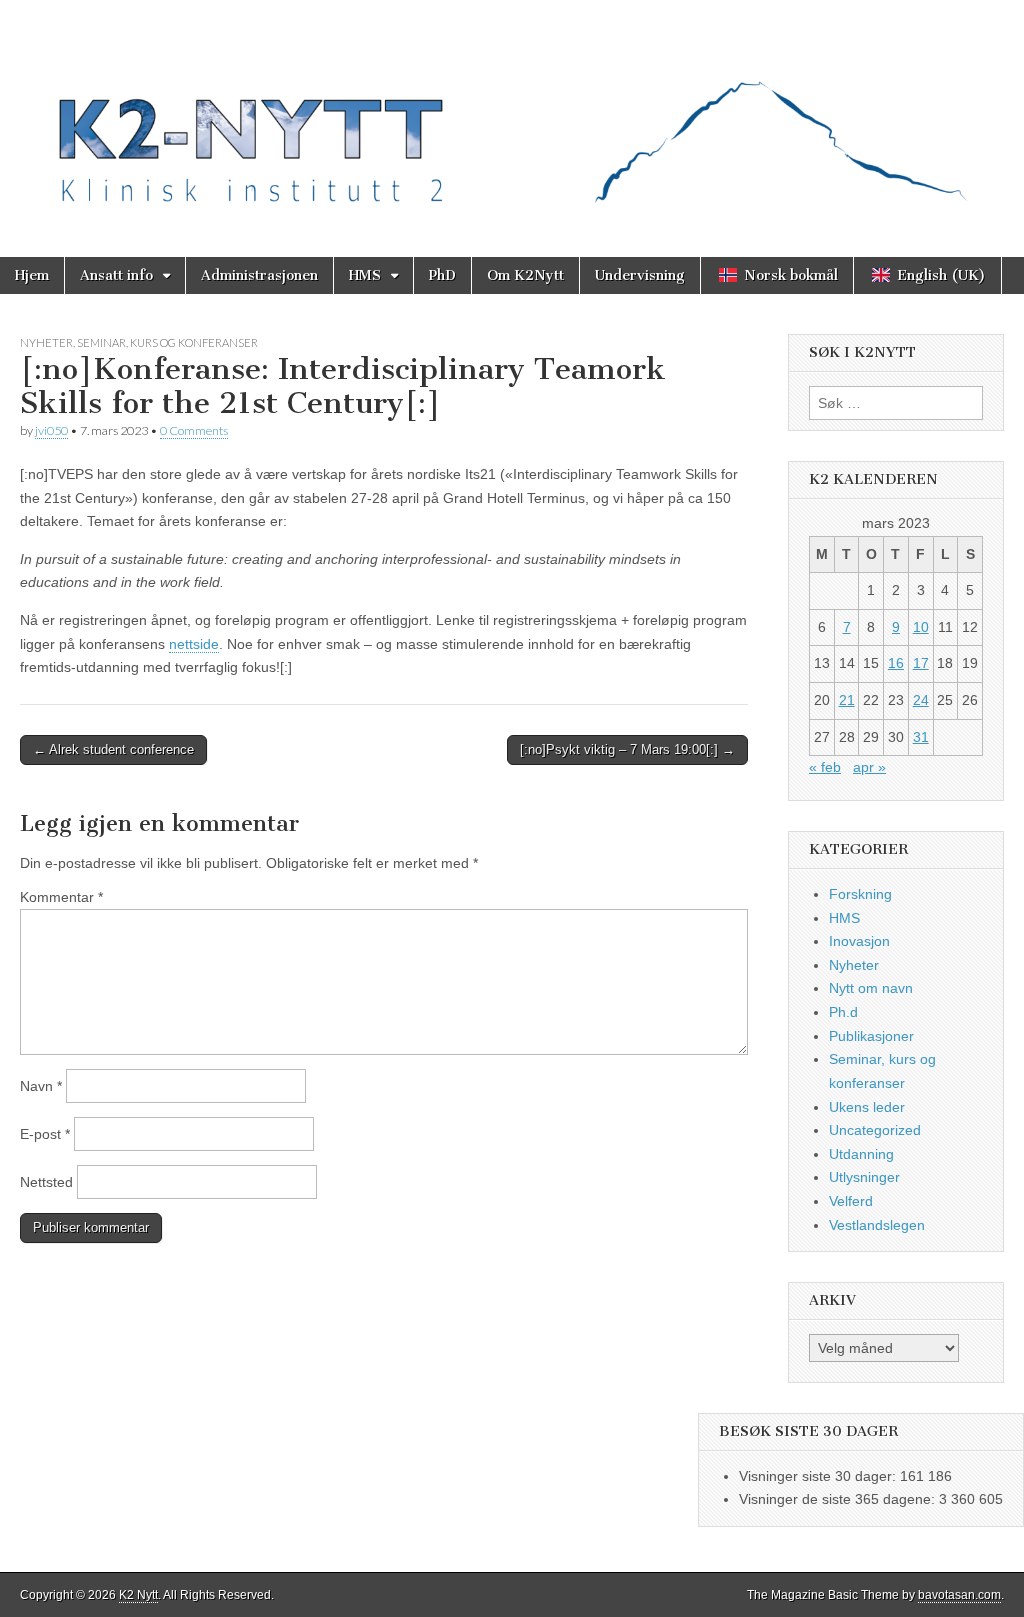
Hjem (32, 275)
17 (921, 663)
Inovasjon (859, 941)
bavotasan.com (959, 1595)
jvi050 (51, 430)
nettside (194, 644)
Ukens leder (867, 1107)
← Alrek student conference (113, 749)
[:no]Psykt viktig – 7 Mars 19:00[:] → (627, 749)
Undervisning (640, 275)
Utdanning (861, 1154)
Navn (41, 1086)
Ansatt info (116, 275)
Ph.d (843, 1012)
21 (847, 700)
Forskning (860, 894)
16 (896, 663)
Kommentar (61, 897)
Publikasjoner (871, 1036)
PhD (442, 275)
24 (921, 700)
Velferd (851, 1201)
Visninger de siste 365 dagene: (839, 1499)
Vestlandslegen (877, 1225)
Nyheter (46, 342)
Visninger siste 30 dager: (819, 1476)
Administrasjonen (259, 275)
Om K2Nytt (525, 275)
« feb (825, 767)
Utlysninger (864, 1177)
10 (921, 627)
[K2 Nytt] (512, 113)
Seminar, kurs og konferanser (167, 342)
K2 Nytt (138, 1595)
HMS (365, 275)
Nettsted (46, 1182)
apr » (869, 767)
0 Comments (194, 430)
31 (921, 737)
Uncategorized (875, 1130)
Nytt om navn (871, 988)
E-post (45, 1134)
